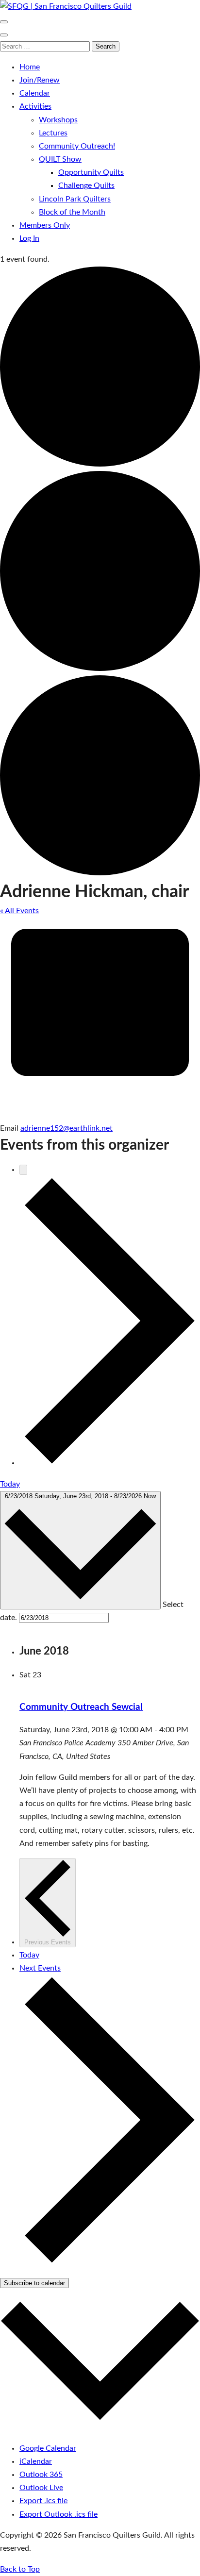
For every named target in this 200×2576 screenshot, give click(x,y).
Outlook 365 (41, 2475)
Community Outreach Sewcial (81, 1707)
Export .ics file (43, 2501)
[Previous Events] (23, 1170)
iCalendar (36, 2461)
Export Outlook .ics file (58, 2514)
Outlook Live (41, 2488)
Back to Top (20, 2569)
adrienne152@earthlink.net (67, 1128)
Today (10, 1484)
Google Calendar (48, 2448)
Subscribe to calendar (34, 2283)
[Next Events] (110, 1463)
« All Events (19, 911)
